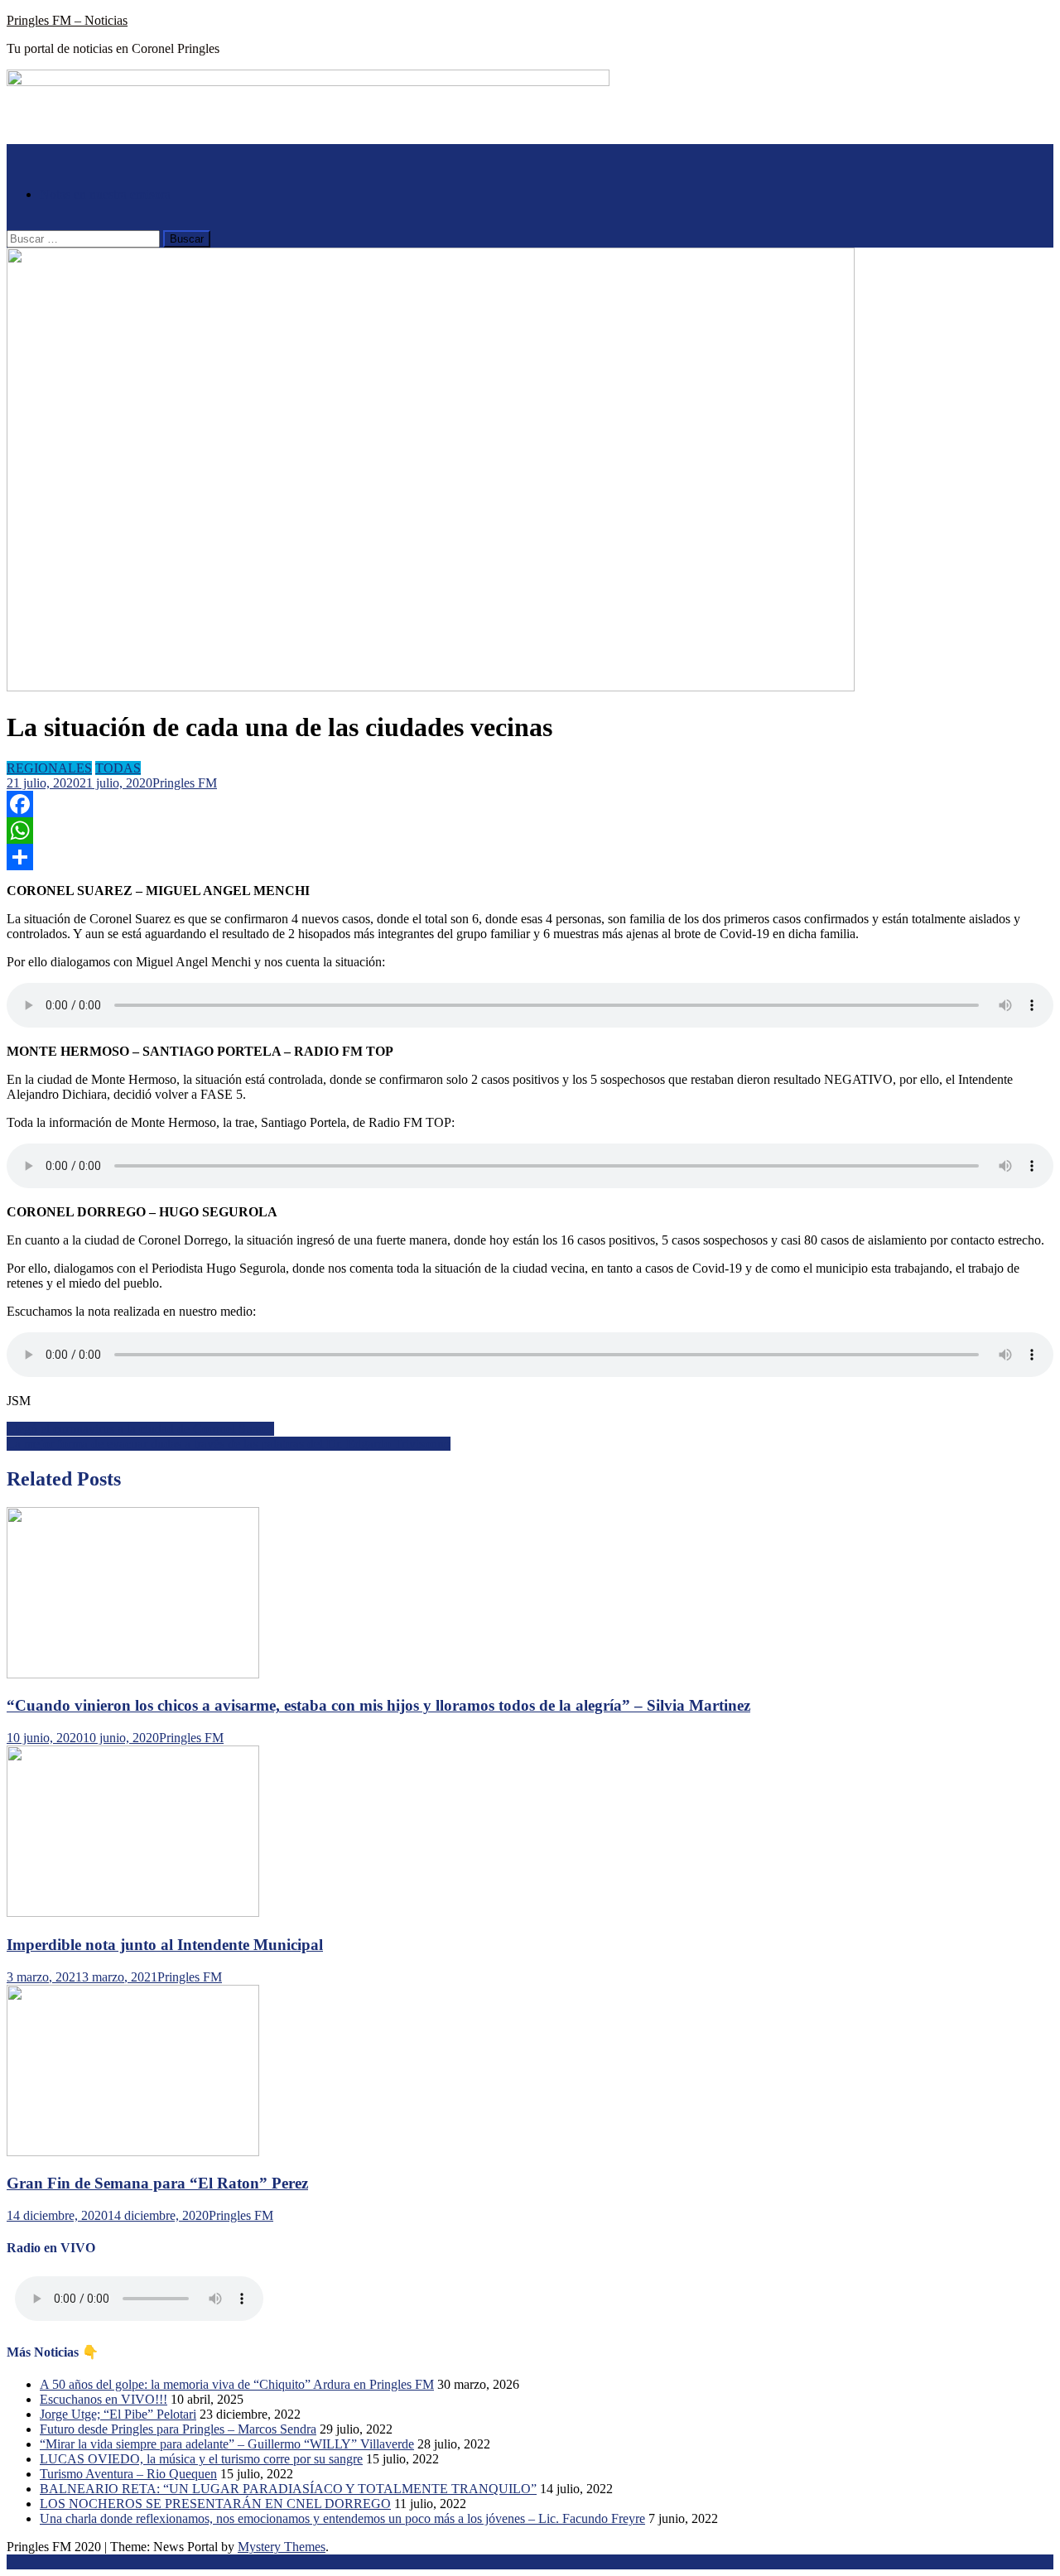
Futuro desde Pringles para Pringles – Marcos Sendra (178, 2429)
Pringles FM (185, 783)
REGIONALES (49, 768)
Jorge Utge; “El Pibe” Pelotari (118, 2414)
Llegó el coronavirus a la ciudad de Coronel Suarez (140, 1429)
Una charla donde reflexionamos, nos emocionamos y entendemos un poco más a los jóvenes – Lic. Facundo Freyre (342, 2518)
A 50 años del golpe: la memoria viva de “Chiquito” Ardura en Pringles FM (237, 2384)
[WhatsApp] (530, 831)
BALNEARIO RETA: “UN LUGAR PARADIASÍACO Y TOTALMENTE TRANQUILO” (288, 2489)
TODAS (118, 768)
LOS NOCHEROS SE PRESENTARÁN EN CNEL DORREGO (215, 2504)
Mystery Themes (282, 2547)
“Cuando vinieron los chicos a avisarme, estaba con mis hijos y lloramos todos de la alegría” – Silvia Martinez (378, 1705)
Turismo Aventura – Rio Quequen (128, 2474)
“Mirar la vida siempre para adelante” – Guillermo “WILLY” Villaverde (227, 2444)
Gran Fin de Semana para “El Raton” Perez (157, 2183)
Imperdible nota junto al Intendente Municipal (165, 1945)
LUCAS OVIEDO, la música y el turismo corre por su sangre (201, 2459)
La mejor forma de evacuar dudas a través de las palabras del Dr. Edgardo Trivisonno (229, 1444)
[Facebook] (530, 804)
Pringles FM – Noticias (67, 20)
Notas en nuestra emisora (105, 194)
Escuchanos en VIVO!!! (104, 2399)
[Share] (530, 857)
